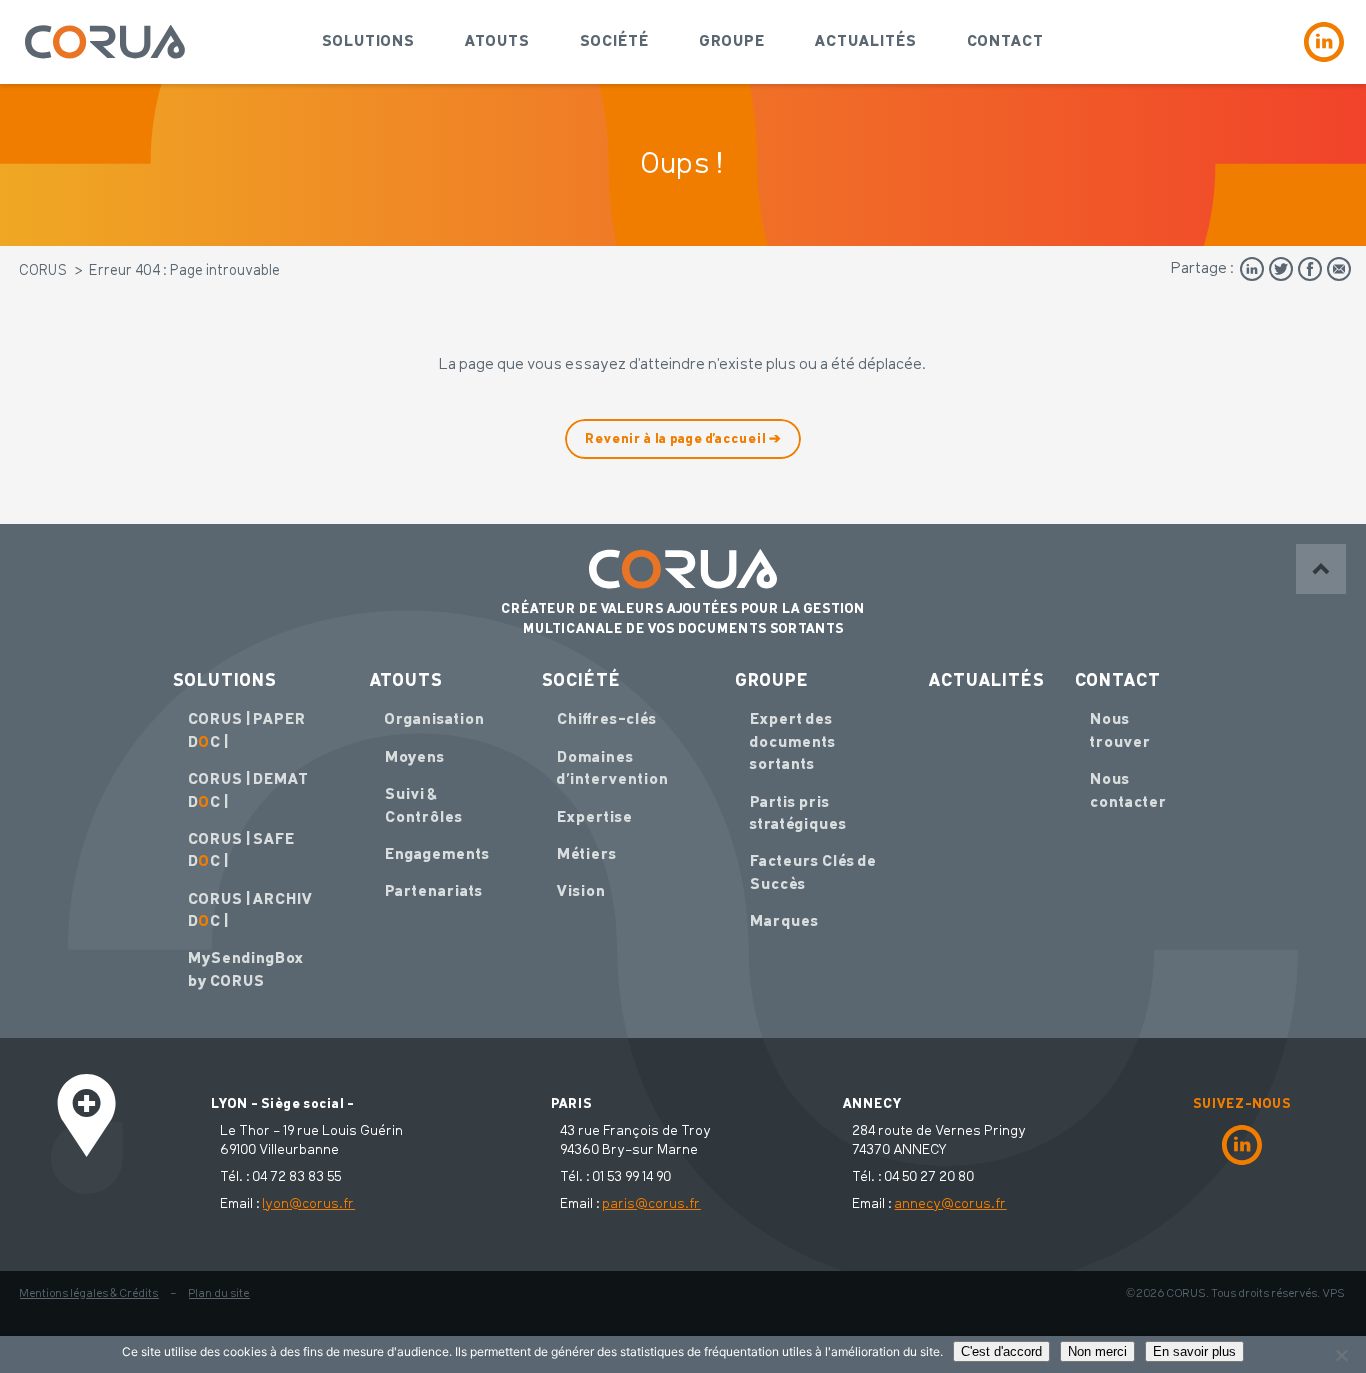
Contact (1005, 42)
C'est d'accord (1001, 1351)
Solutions (368, 42)
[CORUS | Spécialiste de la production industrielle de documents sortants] (105, 42)
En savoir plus (1194, 1351)
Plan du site (219, 1294)
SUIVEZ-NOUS (1242, 1104)
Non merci (1097, 1351)
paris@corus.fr (652, 1204)
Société (614, 42)
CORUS (44, 271)
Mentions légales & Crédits (89, 1294)
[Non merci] (1341, 1355)
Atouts (497, 42)
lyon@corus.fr (309, 1204)
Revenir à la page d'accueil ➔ (683, 439)
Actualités (866, 42)
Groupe (732, 42)
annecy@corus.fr (951, 1204)
